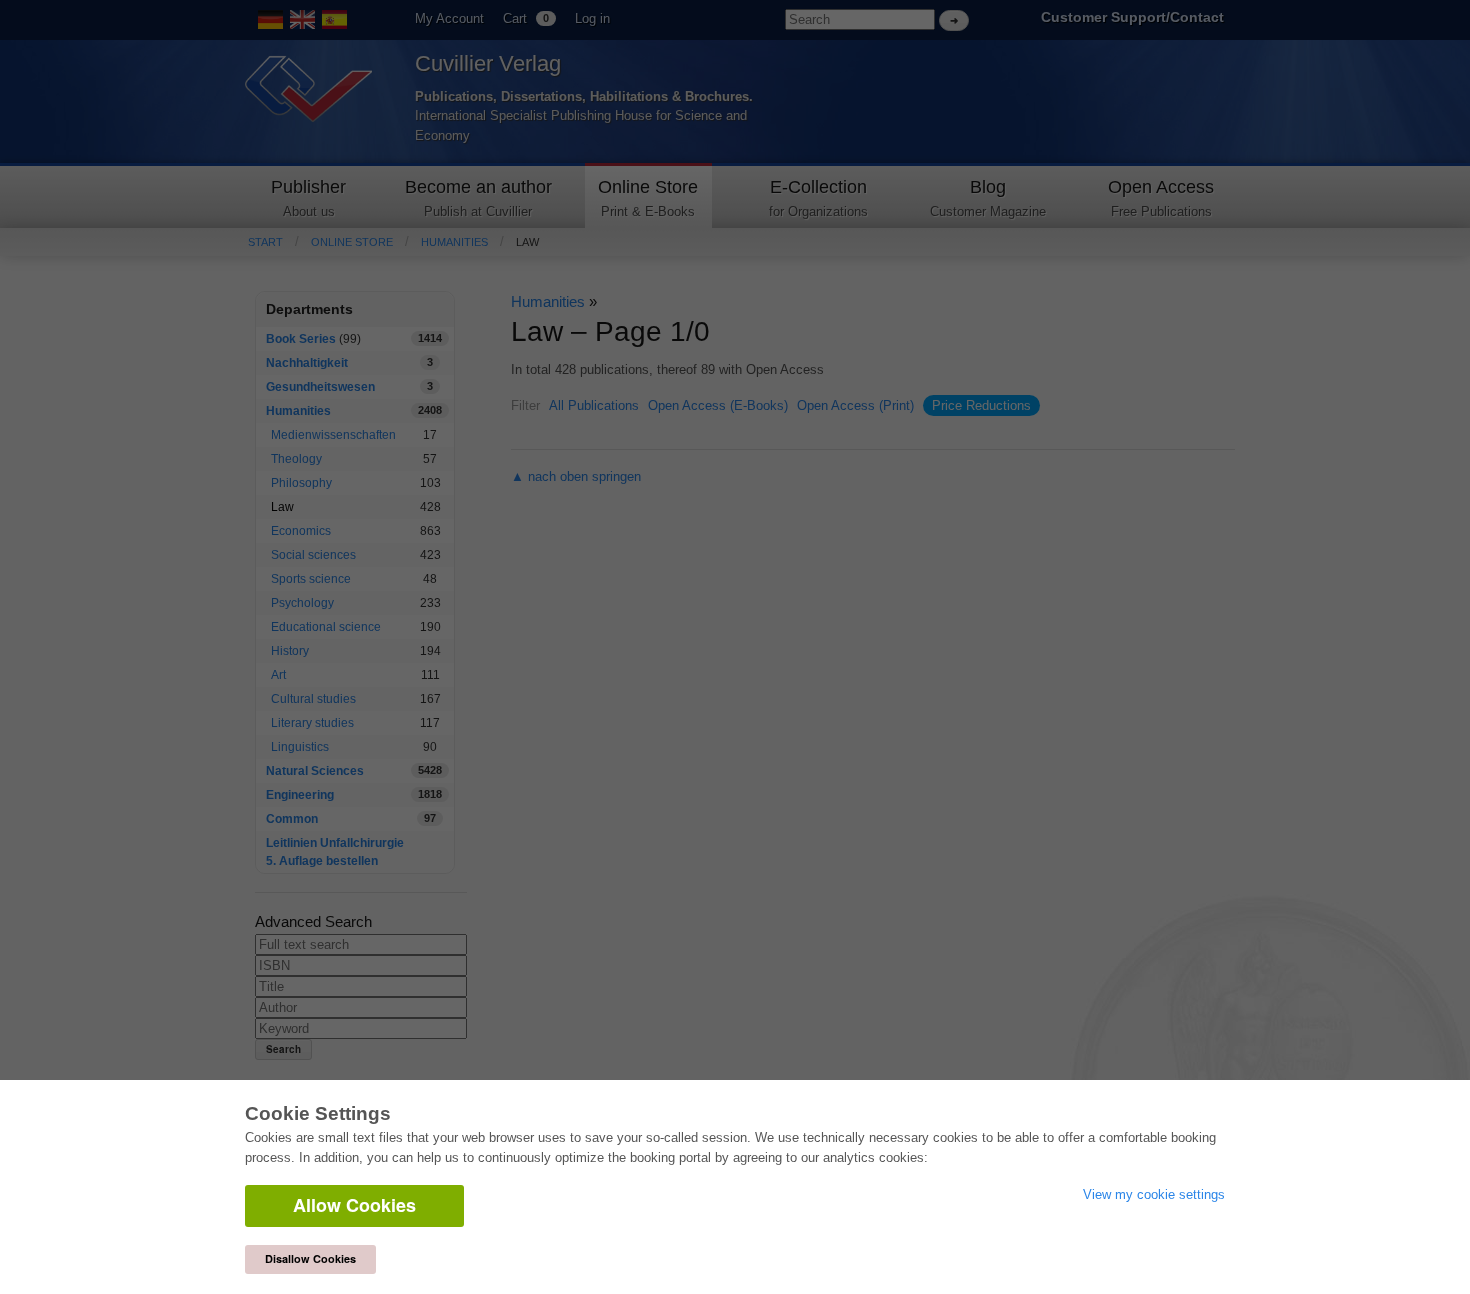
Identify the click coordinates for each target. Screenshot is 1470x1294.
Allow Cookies (354, 1205)
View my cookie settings (1154, 1194)
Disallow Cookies (310, 1258)
